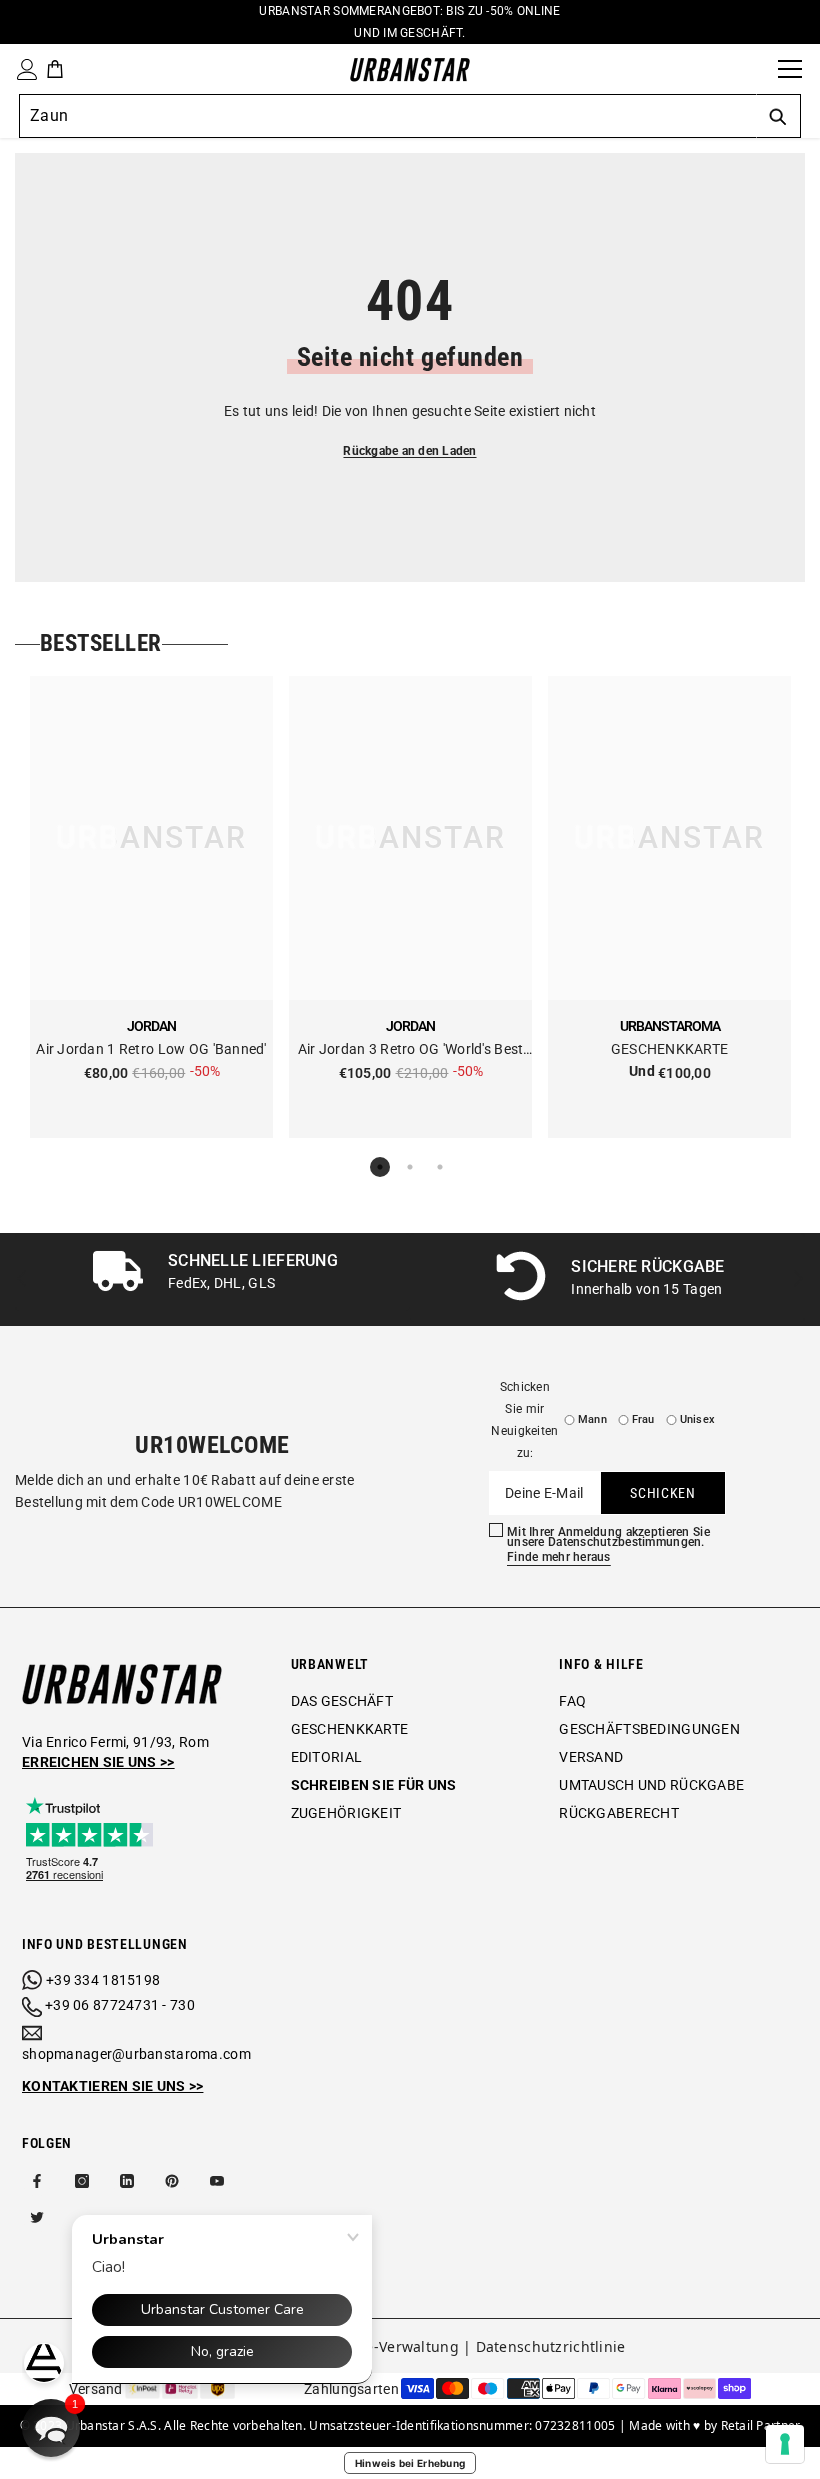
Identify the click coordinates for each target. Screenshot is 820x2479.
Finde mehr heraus (559, 1557)
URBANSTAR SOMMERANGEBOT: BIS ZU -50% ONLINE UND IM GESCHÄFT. (409, 22)
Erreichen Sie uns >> (98, 1762)
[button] (51, 2428)
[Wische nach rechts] (797, 1279)
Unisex (697, 1419)
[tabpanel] (151, 907)
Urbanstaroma (670, 1026)
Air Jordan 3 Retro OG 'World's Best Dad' (411, 1050)
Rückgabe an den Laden (409, 451)
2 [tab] (410, 1167)
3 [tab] (440, 1167)
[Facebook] (37, 2181)
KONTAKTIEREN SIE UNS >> (112, 2086)
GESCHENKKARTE (670, 1049)
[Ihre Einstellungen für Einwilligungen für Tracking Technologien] (785, 2444)
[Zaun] (756, 69)
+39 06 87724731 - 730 (120, 2005)
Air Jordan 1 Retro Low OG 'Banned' (151, 1049)
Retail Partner (761, 2425)
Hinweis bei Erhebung (410, 2463)
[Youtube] (217, 2181)
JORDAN (151, 1026)
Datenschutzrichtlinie (551, 2346)
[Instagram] (82, 2181)
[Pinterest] (172, 2181)
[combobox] (387, 116)
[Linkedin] (127, 2181)
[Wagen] (55, 69)
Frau (643, 1419)
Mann (592, 1419)
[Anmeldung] (23, 69)
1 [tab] (380, 1167)
